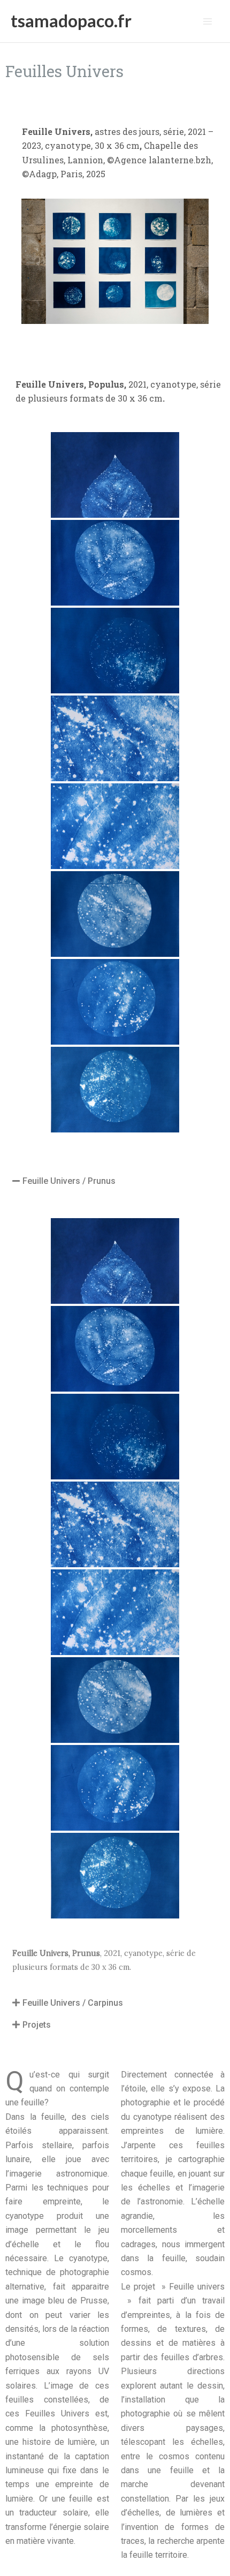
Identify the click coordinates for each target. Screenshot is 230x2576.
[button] (115, 1181)
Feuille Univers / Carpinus (73, 2003)
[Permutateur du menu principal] (208, 21)
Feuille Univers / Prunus (69, 1181)
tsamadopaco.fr (71, 21)
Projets (37, 2025)
